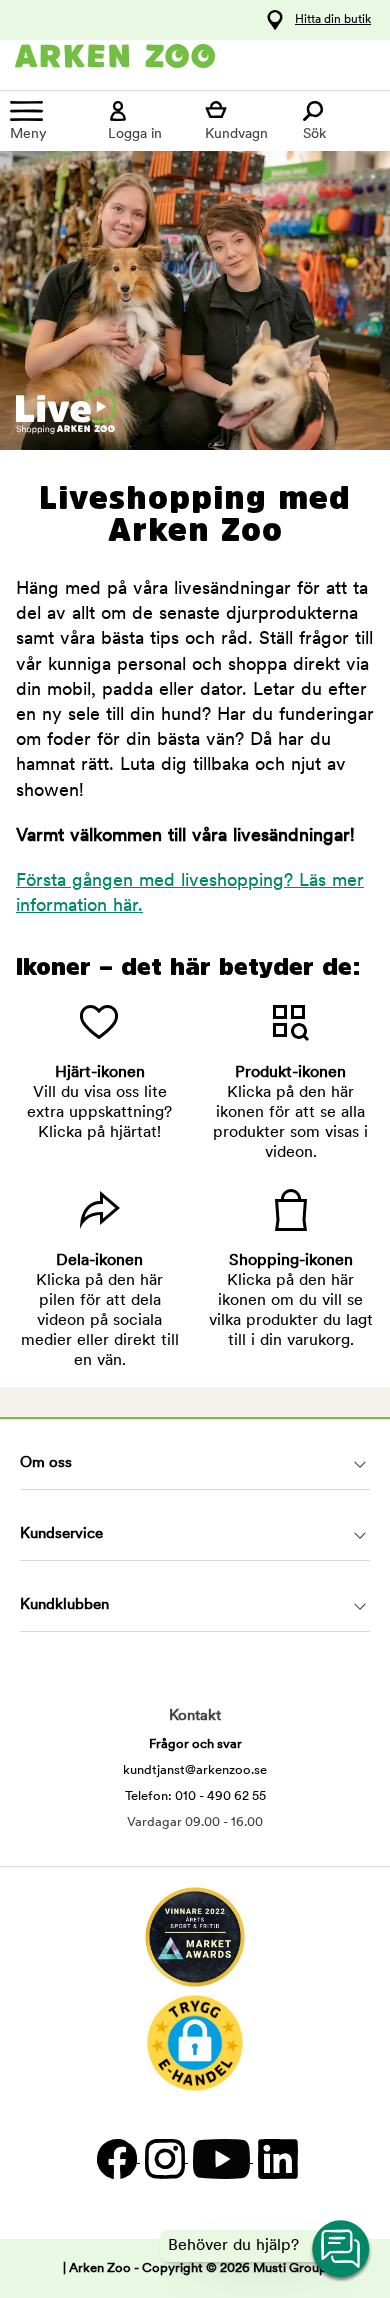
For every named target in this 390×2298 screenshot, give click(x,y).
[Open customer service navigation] (342, 2250)
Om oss (46, 1463)
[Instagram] (164, 2158)
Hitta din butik (333, 20)
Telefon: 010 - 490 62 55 (195, 1796)
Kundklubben (64, 1605)
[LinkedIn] (275, 2158)
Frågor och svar (195, 1744)
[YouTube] (220, 2158)
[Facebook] (116, 2158)
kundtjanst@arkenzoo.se (195, 1770)
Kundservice (61, 1534)
